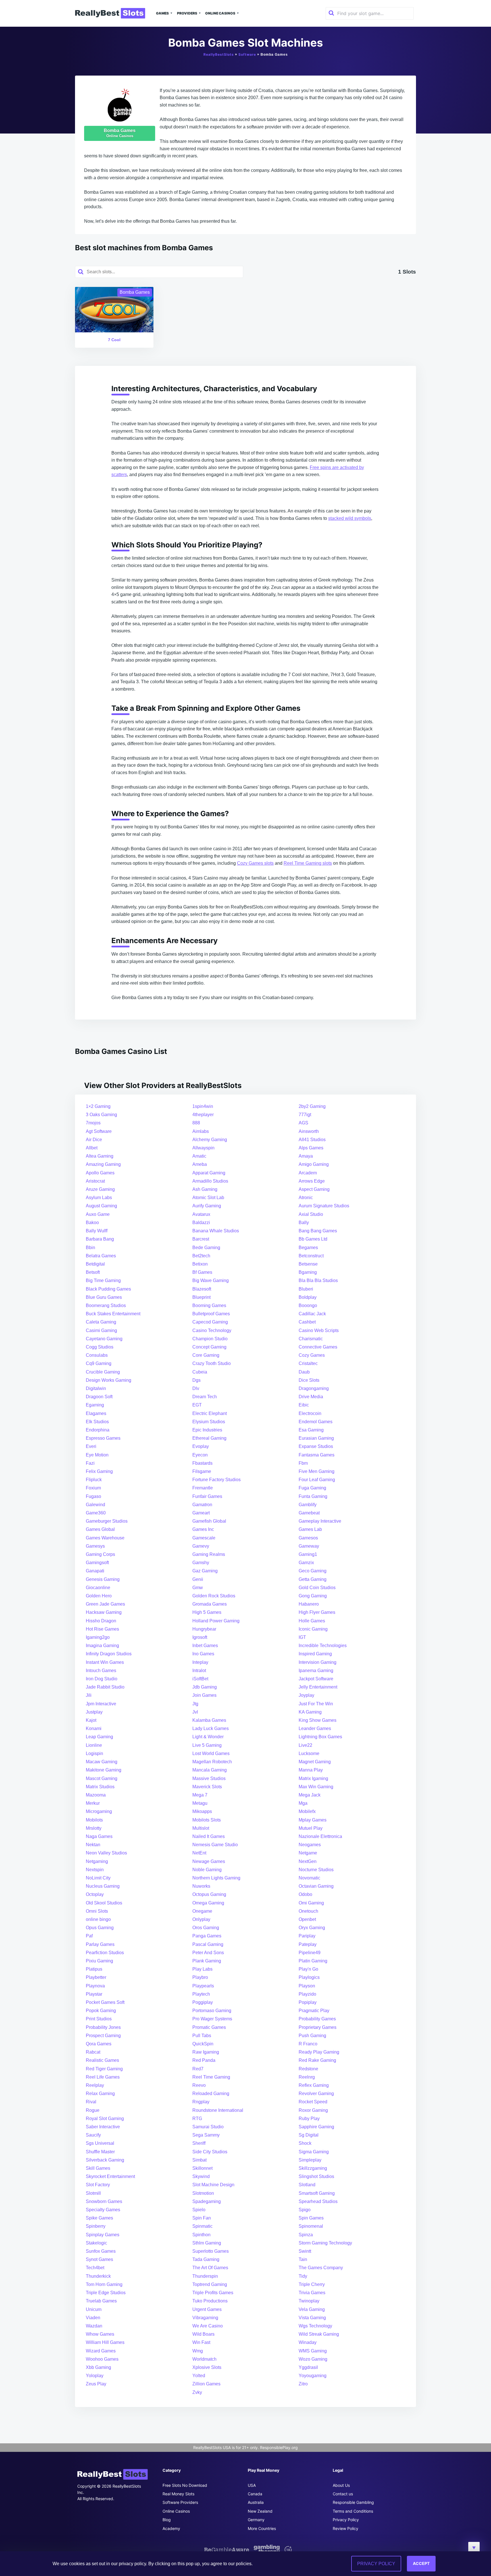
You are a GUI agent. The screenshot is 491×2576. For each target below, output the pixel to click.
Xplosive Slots (207, 2367)
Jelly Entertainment (318, 1687)
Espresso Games (103, 1438)
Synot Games (99, 2259)
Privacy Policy (346, 2520)
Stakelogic (96, 2243)
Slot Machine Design (213, 2185)
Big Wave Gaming (211, 1280)
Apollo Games (100, 1173)
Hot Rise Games (102, 1629)
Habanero (309, 1604)
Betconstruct (311, 1256)
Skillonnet (202, 2168)
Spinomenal (311, 2226)
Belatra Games (101, 1256)
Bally (304, 1223)
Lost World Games (211, 1753)
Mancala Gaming (210, 1770)
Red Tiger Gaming (104, 2069)
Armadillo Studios (210, 1181)
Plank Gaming (207, 1961)
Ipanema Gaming (316, 1671)
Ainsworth (309, 1131)
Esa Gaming (311, 1430)
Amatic (199, 1156)
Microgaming (99, 1811)
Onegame (202, 1911)
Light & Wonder (208, 1737)
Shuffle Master (100, 2152)
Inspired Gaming (315, 1654)
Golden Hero (99, 1596)
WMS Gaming (313, 2351)
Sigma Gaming (314, 2152)
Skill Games (98, 2168)
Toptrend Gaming (210, 2284)
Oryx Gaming (312, 1928)
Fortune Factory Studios (217, 1480)
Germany (256, 2520)
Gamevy (201, 1546)
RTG (197, 2118)
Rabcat (93, 2052)
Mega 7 (200, 1795)
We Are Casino (208, 2326)
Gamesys (95, 1546)
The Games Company (321, 2268)
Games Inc (203, 1529)
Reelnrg (307, 2077)
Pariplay (307, 1936)
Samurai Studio (208, 2127)
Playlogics (309, 1977)
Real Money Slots (178, 2494)
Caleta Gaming (101, 1322)
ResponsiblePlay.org (279, 2447)
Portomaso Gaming (212, 2011)
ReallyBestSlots (219, 54)
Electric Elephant (210, 1413)
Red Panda (204, 2060)
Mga (303, 1803)
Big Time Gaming (103, 1280)
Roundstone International (218, 2110)
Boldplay (308, 1297)
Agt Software (99, 1131)
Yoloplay (95, 2376)
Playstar (94, 1994)
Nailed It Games (209, 1836)
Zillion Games (206, 2384)
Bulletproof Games (211, 1314)
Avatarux (201, 1214)
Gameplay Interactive (320, 1521)
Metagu (200, 1803)
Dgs (196, 1380)
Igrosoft (200, 1637)
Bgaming (308, 1272)
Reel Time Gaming (211, 2077)
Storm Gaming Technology (325, 2243)
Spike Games (99, 2218)
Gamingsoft (97, 1563)
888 (196, 1123)
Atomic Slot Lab (208, 1198)
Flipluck (94, 1480)
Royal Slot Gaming (105, 2118)
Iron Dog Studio (102, 1679)
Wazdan (94, 2326)
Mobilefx (307, 1811)
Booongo (308, 1305)
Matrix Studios (100, 1787)
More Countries (262, 2528)
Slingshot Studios (316, 2176)
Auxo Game (98, 1214)
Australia (256, 2502)
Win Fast (201, 2342)
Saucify (93, 2135)
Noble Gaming (207, 1870)
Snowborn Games (104, 2201)
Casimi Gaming (101, 1330)
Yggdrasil (308, 2367)
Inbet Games (205, 1646)
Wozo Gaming (313, 2359)
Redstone (308, 2069)
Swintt (305, 2251)
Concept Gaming (209, 1347)
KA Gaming (310, 1712)
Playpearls (203, 1986)
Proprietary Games (318, 2027)
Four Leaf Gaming (317, 1480)
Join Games (204, 1695)
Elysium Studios (209, 1422)
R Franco (308, 2044)
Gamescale (204, 1538)
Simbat (199, 2160)
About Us (341, 2485)
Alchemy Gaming (210, 1140)
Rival (91, 2102)
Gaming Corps (100, 1554)
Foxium (93, 1488)
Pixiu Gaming (99, 1961)
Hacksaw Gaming (104, 1612)
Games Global (100, 1529)
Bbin (90, 1248)
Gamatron (202, 1505)
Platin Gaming (313, 1961)
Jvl (195, 1712)
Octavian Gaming (316, 1886)
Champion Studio (210, 1339)
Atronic (306, 1198)
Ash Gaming (205, 1189)
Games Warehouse (105, 1538)
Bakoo (92, 1223)
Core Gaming (206, 1355)
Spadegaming (207, 2201)
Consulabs (97, 1355)
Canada (255, 2494)
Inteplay (200, 1662)
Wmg (198, 2351)
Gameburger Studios (107, 1521)
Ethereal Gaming (209, 1438)
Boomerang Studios (106, 1305)
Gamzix (306, 1563)
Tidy (303, 2276)
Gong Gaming (313, 1596)
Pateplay (308, 1944)
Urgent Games (207, 2309)
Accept (421, 2563)
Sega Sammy (206, 2135)
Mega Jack (310, 1795)
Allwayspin (203, 1148)
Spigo (305, 2210)
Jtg (195, 1704)
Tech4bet (95, 2268)
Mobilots (94, 1820)
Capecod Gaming (210, 1322)
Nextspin (95, 1870)
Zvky (197, 2392)
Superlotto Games (211, 2251)
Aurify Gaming (207, 1206)
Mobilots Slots (207, 1820)
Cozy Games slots (255, 863)
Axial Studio (311, 1214)
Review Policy (346, 2528)
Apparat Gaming (209, 1173)
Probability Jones (103, 2027)
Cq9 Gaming (99, 1363)
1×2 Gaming (98, 1106)
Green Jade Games (105, 1604)
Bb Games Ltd (313, 1239)
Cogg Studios (100, 1347)
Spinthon (201, 2235)
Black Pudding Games (108, 1289)
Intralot (199, 1671)
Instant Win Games (105, 1662)
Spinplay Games (103, 2235)
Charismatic (311, 1339)
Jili (89, 1695)
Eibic (304, 1405)
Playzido (307, 1994)
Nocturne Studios (316, 1870)
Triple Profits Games (213, 2293)
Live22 (305, 1745)
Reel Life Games (103, 2077)
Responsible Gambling (353, 2502)
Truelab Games (101, 2301)
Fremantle (203, 1488)
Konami (94, 1728)
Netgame (308, 1853)
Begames (308, 1248)
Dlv (196, 1388)
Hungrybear (204, 1629)
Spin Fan (202, 2218)
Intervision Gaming (318, 1662)
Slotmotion (203, 2193)
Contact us (343, 2494)
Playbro (200, 1977)
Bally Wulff (97, 1231)
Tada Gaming (206, 2259)
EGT (197, 1405)
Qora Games (99, 2044)
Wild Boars (203, 2334)
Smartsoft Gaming (317, 2193)
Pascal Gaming (208, 1944)
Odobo (305, 1894)
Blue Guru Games (104, 1297)
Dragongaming (314, 1388)
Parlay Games (100, 1944)
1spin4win (203, 1106)
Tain (303, 2259)
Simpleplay (310, 2160)
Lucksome (309, 1753)
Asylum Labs (99, 1198)
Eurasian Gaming (316, 1438)
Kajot (91, 1720)
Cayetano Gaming (104, 1339)
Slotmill (93, 2193)
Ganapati (95, 1571)
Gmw (198, 1588)
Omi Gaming (311, 1903)
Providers (187, 13)
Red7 (198, 2069)
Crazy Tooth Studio (212, 1363)
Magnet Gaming (315, 1762)
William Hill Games (105, 2342)
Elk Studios (97, 1422)
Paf (89, 1936)
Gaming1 (308, 1554)
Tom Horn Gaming (104, 2284)
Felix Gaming (99, 1471)
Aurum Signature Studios (324, 1206)
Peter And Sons (208, 1953)
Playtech (201, 1994)
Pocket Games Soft (105, 2002)
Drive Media (311, 1397)
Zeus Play (96, 2384)
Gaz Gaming (205, 1571)
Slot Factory (98, 2185)
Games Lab (310, 1529)
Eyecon (200, 1455)
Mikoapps (202, 1811)
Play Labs (202, 1969)
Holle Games (312, 1621)
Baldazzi (201, 1223)
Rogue (93, 2110)
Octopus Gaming (209, 1894)
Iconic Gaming (313, 1629)
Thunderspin (205, 2276)
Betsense (308, 1264)
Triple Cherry (312, 2284)
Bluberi (306, 1289)
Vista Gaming (312, 2318)
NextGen (308, 1861)
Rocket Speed (313, 2102)
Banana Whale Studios (216, 1231)
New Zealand (260, 2511)
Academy (171, 2528)
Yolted (199, 2376)
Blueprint (201, 1297)
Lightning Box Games (320, 1737)
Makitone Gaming (104, 1770)
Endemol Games (316, 1422)
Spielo (199, 2210)
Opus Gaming (100, 1928)
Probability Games (317, 2019)
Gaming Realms (209, 1554)
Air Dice (94, 1140)
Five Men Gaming (317, 1471)
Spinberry (96, 2226)
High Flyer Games (317, 1612)
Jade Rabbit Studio (105, 1687)
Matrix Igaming (313, 1778)
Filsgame (202, 1471)
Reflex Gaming (314, 2085)
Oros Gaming (206, 1928)
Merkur (93, 1803)
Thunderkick (98, 2276)
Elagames (96, 1413)
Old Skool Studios (104, 1903)
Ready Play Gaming (319, 2052)
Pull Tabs (202, 2036)
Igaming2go (98, 1637)
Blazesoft (202, 1289)
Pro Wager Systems (212, 2019)
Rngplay (201, 2102)
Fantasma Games (317, 1455)
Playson (307, 1986)
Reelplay (95, 2085)
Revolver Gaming (316, 2093)
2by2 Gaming (312, 1106)
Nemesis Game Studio (215, 1845)
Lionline (94, 1745)
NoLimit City (98, 1878)
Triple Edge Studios (106, 2293)
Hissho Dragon (101, 1621)
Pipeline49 (310, 1953)
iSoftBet (200, 1679)
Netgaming (97, 1861)
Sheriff (199, 2143)
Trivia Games (312, 2293)
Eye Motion (97, 1455)
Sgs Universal (100, 2143)
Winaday (308, 2342)
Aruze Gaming (100, 1189)
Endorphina (98, 1430)
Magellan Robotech (212, 1762)
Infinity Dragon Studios (109, 1654)
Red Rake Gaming (317, 2060)
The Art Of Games (210, 2268)
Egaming (95, 1405)
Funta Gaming (313, 1496)
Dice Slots (309, 1380)
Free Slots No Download (185, 2485)
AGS (303, 1123)
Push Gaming (312, 2036)
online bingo (98, 1919)
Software (247, 54)
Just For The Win (316, 1704)
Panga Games (207, 1936)
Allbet (92, 1148)
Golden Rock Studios (214, 1596)
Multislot (201, 1828)
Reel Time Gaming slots (308, 863)
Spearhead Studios (318, 2201)
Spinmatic (202, 2226)
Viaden (93, 2318)
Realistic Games (102, 2060)
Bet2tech (201, 1256)
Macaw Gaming (102, 1762)
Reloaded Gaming (211, 2093)
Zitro (303, 2384)
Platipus (94, 1969)
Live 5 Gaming (207, 1745)
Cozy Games (312, 1355)
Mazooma (96, 1795)
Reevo (199, 2085)
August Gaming (101, 1206)
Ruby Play (309, 2118)
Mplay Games (313, 1820)
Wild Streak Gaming (319, 2334)
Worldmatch (204, 2359)
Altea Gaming (100, 1156)
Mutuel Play (311, 1828)
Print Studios (99, 2019)
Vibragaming (205, 2318)
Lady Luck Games (211, 1728)
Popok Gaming (101, 2011)
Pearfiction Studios (105, 1953)
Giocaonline (98, 1588)
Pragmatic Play (314, 2011)
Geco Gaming (313, 1571)
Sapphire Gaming (316, 2127)
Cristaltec (308, 1363)
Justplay (94, 1712)
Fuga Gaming (312, 1488)
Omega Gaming (208, 1903)
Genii (198, 1579)
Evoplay (201, 1446)
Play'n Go (308, 1969)
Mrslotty (94, 1828)
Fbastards (202, 1463)
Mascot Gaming (102, 1778)
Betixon (200, 1264)
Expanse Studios (316, 1446)
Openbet (307, 1919)
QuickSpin (203, 2044)
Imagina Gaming (102, 1646)
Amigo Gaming (314, 1164)
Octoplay (95, 1894)
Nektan (93, 1845)
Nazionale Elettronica (320, 1836)
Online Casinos (220, 13)
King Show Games (318, 1720)
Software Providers (180, 2502)
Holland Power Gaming (216, 1621)
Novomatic (309, 1878)
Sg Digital (309, 2135)
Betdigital (95, 1264)
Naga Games (99, 1836)
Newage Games (209, 1861)
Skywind (201, 2176)
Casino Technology (212, 1330)
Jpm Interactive (101, 1704)
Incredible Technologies (323, 1646)
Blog (167, 2520)
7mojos (93, 1123)
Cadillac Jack (312, 1314)
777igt (305, 1115)
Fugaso (93, 1496)
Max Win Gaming (316, 1787)
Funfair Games (207, 1496)
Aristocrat (95, 1181)
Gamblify (308, 1505)
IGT (302, 1637)
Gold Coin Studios (317, 1588)
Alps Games (311, 1148)
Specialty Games (103, 2210)
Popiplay (308, 2002)
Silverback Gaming (105, 2160)
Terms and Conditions (353, 2511)
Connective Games (318, 1347)
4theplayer (203, 1115)
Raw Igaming (206, 2052)
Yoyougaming (313, 2376)
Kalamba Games (209, 1720)
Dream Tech (205, 1397)
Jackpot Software (316, 1679)
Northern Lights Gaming (216, 1878)
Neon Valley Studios (106, 1853)
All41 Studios (312, 1140)
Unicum (94, 2309)
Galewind (95, 1505)
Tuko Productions (210, 2301)
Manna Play (311, 1770)
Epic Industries (207, 1430)
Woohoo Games (102, 2359)
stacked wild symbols (350, 518)
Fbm (303, 1463)
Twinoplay (309, 2301)
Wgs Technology (315, 2326)
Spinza (306, 2235)
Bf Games (202, 1272)
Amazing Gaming (103, 1164)
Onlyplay (201, 1919)
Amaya (306, 1156)
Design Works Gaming (109, 1380)
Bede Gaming (206, 1248)
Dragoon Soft (99, 1397)
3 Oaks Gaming (101, 1115)
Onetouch (308, 1911)
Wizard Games (101, 2351)
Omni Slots (97, 1911)
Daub (304, 1372)
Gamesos (308, 1538)
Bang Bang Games (318, 1231)
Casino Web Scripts (319, 1330)
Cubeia (200, 1372)
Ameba (200, 1164)
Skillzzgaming (313, 2168)
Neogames (310, 1845)
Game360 (96, 1513)
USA (252, 2485)
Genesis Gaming (103, 1579)
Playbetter (96, 1977)
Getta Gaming (313, 1579)
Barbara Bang (100, 1239)
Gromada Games (210, 1604)
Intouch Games (101, 1671)
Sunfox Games (101, 2251)
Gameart (201, 1513)
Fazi (90, 1463)
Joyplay (306, 1695)
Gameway (309, 1546)
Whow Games (100, 2334)
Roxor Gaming (313, 2110)
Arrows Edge (312, 1181)
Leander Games (315, 1728)
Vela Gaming (312, 2309)
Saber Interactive (103, 2127)
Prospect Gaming (103, 2036)
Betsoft (93, 1272)
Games (162, 13)
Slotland (307, 2185)
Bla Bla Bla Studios (318, 1280)
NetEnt (199, 1853)
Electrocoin (310, 1413)
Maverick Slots (207, 1787)
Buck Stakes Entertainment (113, 1314)
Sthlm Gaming (207, 2243)
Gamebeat (309, 1513)
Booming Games (209, 1305)
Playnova (95, 1986)
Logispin (94, 1753)
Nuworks (201, 1886)
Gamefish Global (209, 1521)
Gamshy (201, 1563)
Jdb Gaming (205, 1687)
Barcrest (201, 1239)
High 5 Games (207, 1612)
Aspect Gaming (314, 1189)
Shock (305, 2143)
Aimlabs (201, 1131)
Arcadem (308, 1173)
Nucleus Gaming (103, 1886)
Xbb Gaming (98, 2367)
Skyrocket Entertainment (110, 2176)
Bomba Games (120, 133)
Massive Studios (209, 1778)
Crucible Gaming (103, 1372)
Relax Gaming (100, 2093)
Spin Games (311, 2218)
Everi (91, 1446)
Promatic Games (209, 2027)
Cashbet (307, 1322)
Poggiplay (203, 2002)
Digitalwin (96, 1388)
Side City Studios (210, 2152)
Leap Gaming (99, 1737)
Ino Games (203, 1654)
